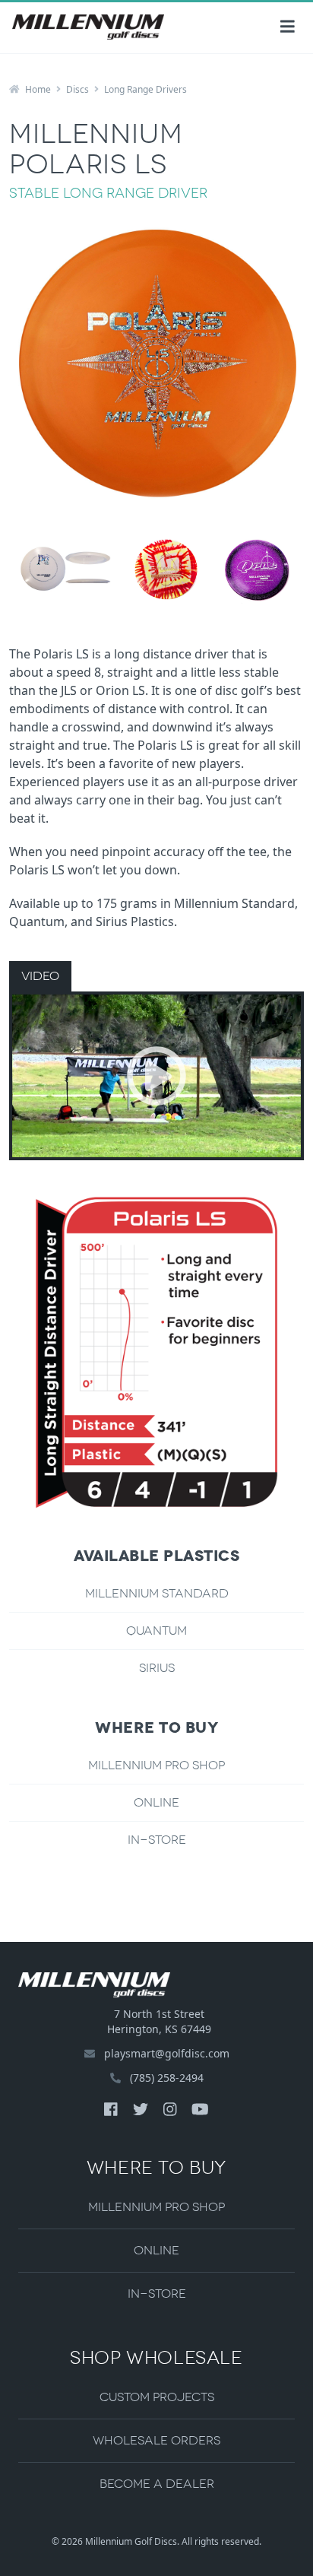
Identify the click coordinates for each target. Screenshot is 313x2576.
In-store (157, 1840)
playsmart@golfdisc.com (167, 2053)
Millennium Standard (157, 1593)
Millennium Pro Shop (156, 1765)
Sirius (157, 1668)
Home (37, 89)
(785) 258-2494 (165, 2078)
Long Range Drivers (145, 89)
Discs (77, 89)
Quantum (156, 1631)
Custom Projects (157, 2397)
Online (156, 1802)
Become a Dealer (157, 2484)
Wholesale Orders (156, 2440)
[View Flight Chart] (156, 1353)
